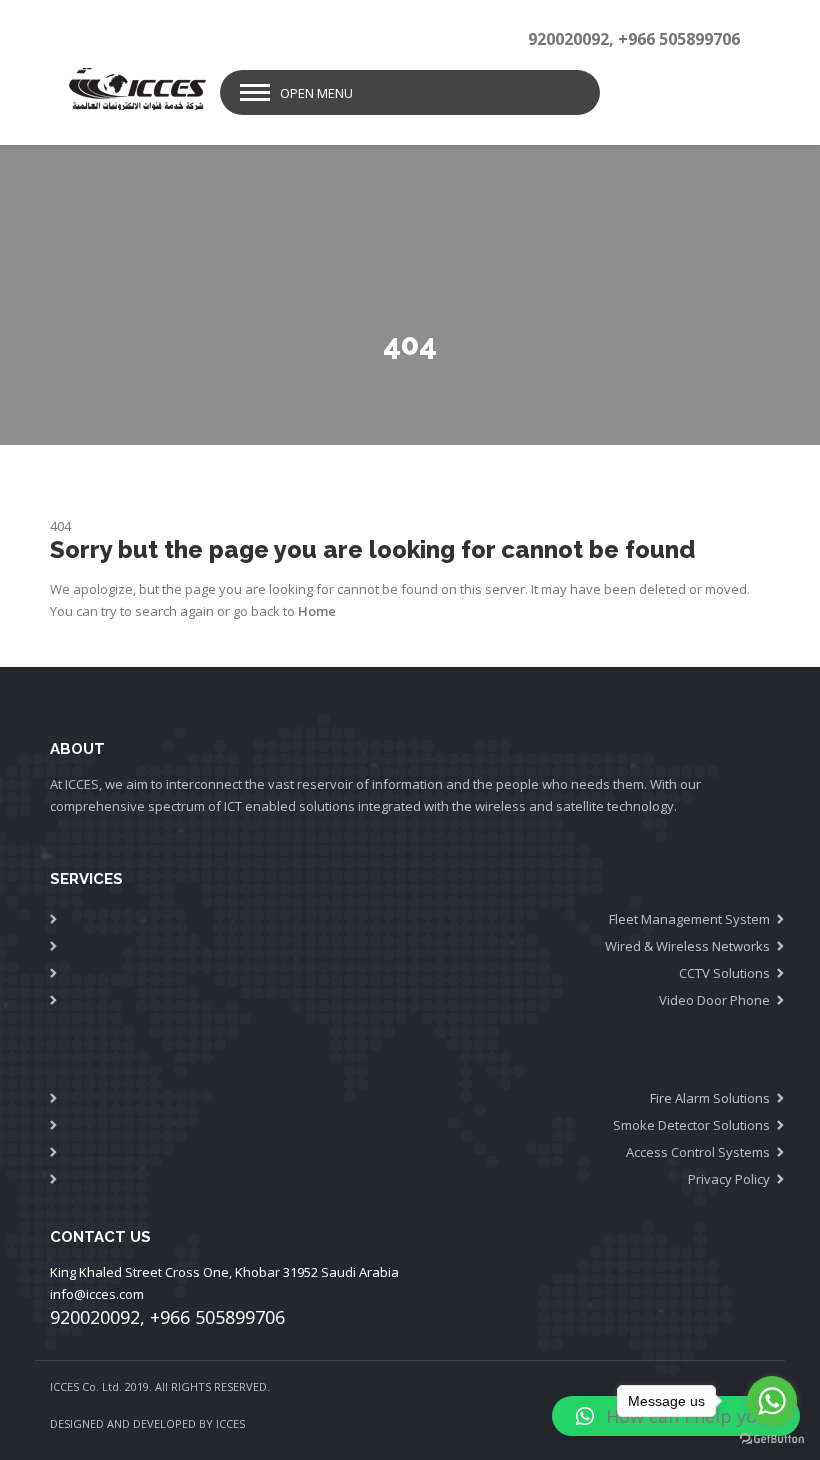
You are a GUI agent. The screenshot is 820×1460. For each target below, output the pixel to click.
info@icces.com (97, 1294)
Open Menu (316, 93)
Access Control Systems (698, 1152)
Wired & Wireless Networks (687, 946)
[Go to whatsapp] (772, 1401)
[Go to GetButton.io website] (772, 1439)
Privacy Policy (729, 1179)
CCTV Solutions (724, 973)
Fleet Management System (689, 919)
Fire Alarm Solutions (710, 1098)
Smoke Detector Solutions (691, 1125)
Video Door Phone (714, 1000)
